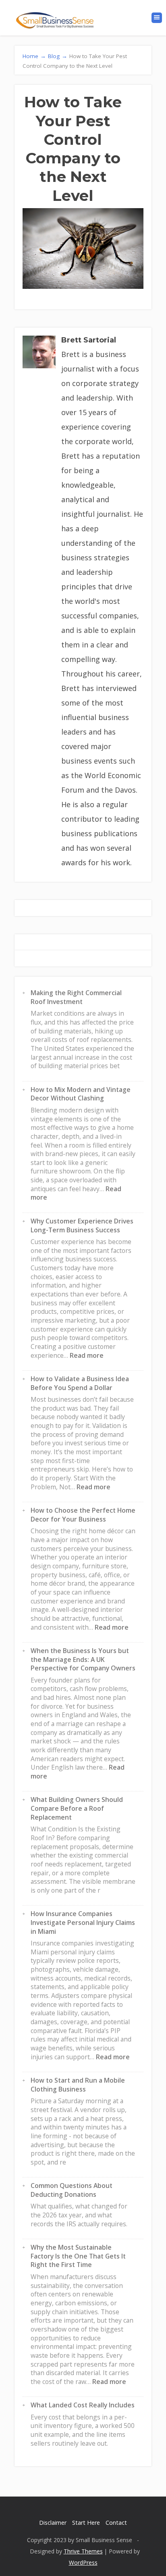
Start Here (86, 2523)
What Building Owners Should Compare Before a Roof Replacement (77, 1808)
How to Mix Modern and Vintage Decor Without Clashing (81, 1094)
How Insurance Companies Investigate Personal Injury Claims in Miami (83, 1922)
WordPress (83, 2562)
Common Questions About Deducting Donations (72, 2190)
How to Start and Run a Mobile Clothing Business (78, 2085)
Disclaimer (53, 2523)
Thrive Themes (83, 2551)
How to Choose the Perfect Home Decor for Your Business (83, 1515)
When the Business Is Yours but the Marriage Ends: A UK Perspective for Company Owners (83, 1659)
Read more (87, 1355)
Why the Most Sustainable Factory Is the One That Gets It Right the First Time (78, 2256)
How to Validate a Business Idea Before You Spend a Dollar (80, 1383)
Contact (116, 2523)
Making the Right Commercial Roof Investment (76, 997)
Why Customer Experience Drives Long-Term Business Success (82, 1225)
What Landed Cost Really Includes (83, 2405)
